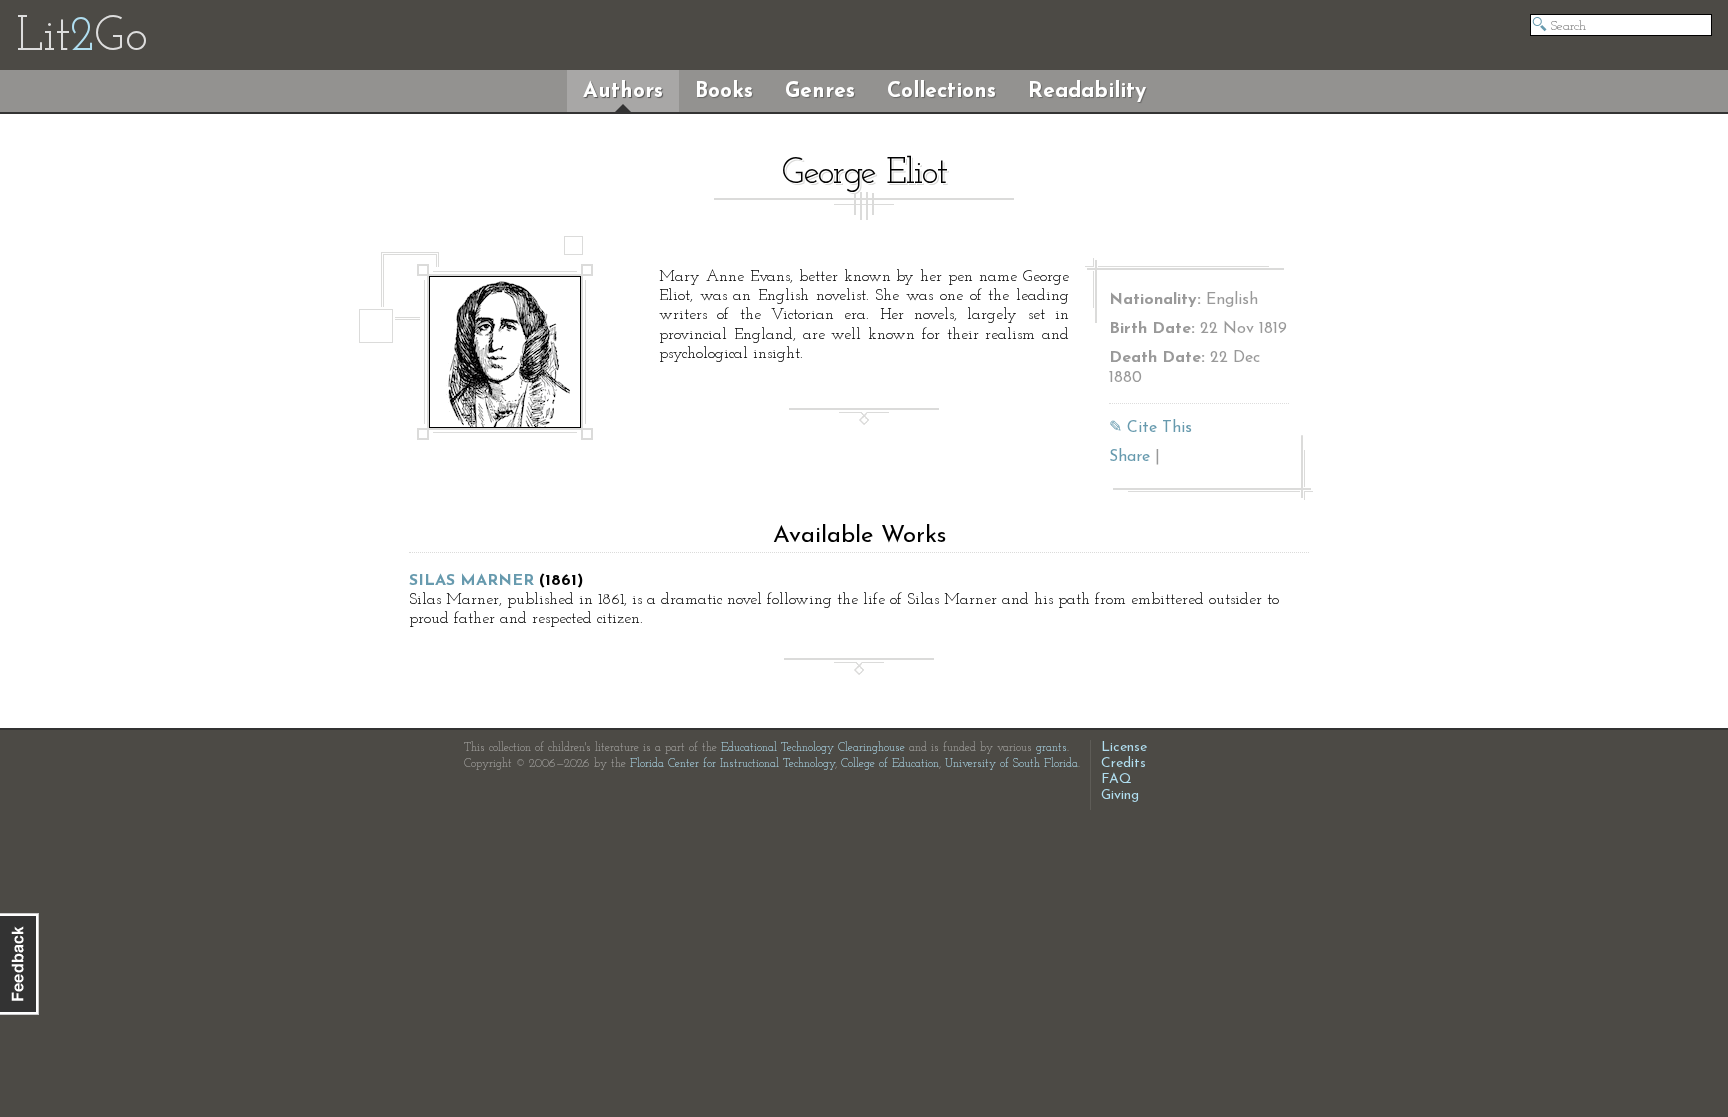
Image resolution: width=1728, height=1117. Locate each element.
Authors (623, 91)
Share (1129, 457)
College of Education (890, 764)
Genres (820, 91)
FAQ (1116, 779)
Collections (941, 91)
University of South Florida (1011, 764)
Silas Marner (471, 581)
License (1124, 747)
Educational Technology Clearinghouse (813, 748)
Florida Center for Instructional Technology (732, 764)
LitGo (81, 38)
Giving (1120, 795)
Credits (1123, 763)
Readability (1087, 91)
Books (724, 91)
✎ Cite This (1150, 428)
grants (1051, 748)
